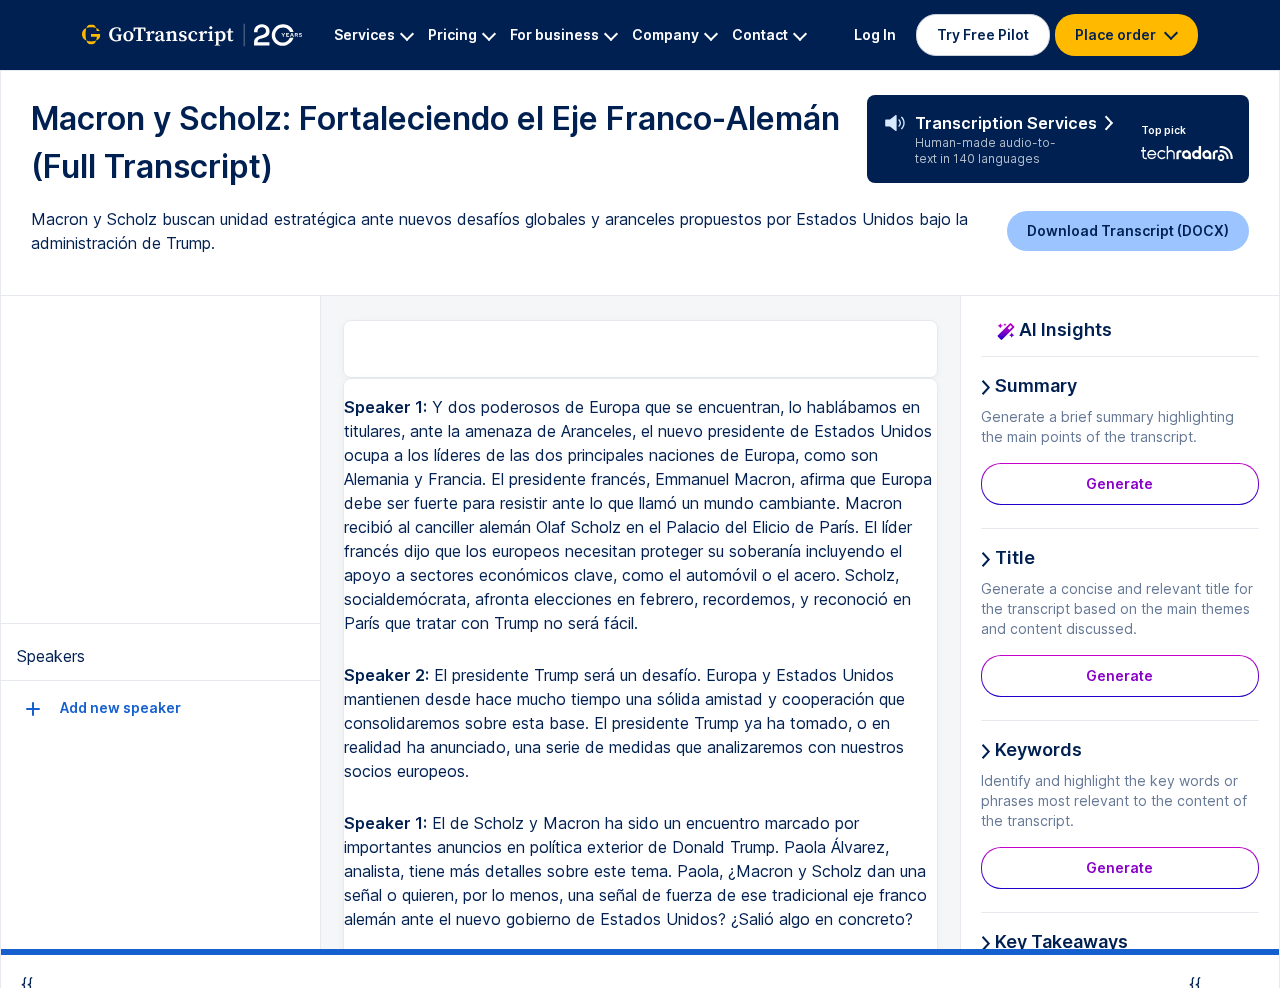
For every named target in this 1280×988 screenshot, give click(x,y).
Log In (875, 34)
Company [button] (665, 34)
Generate (1119, 483)
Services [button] (364, 34)
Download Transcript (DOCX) (1128, 230)
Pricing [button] (452, 34)
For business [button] (554, 34)
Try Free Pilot (983, 34)
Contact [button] (760, 34)
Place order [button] (1117, 34)
